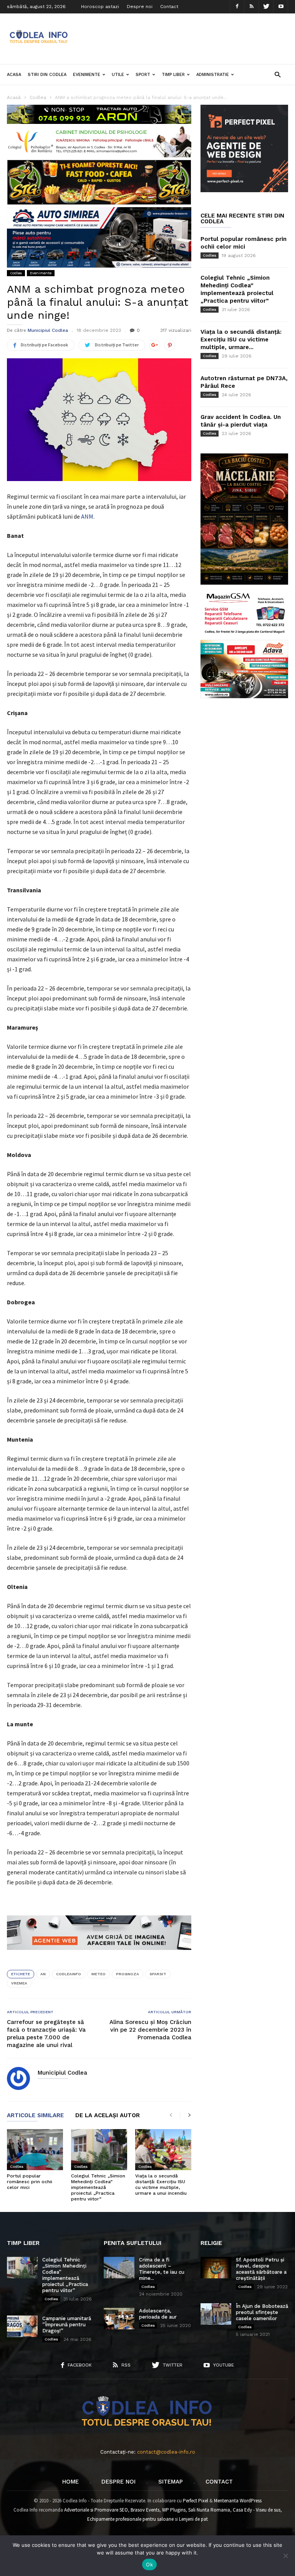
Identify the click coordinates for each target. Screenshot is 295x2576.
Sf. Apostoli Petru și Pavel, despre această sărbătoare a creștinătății (261, 2269)
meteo (99, 1974)
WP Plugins (174, 2510)
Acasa (14, 75)
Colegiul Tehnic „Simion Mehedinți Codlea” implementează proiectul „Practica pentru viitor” (98, 2187)
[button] (278, 74)
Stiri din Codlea (47, 75)
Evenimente (87, 75)
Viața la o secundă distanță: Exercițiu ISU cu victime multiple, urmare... (241, 340)
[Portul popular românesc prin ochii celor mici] (35, 2150)
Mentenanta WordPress (238, 2501)
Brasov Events (145, 2510)
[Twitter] (266, 7)
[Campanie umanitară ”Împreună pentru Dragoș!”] (22, 2326)
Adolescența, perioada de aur (158, 2314)
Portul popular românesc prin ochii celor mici (30, 2182)
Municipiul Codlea (48, 330)
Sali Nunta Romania (209, 2510)
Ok (149, 2564)
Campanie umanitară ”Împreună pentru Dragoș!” (67, 2325)
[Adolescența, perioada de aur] (119, 2319)
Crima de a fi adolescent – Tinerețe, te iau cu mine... (162, 2269)
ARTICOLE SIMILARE (35, 2116)
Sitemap (171, 2482)
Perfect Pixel (196, 2501)
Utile (118, 75)
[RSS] (252, 7)
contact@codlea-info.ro (166, 2452)
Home (70, 2482)
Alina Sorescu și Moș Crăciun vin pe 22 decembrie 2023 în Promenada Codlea (150, 2030)
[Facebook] (237, 7)
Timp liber (173, 75)
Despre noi (140, 7)
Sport (143, 75)
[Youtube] (281, 7)
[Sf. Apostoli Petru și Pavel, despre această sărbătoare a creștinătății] (216, 2268)
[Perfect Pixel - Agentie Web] (244, 190)
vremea (19, 1983)
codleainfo (69, 1974)
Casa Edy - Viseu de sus (257, 2510)
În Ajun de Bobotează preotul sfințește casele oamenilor (262, 2312)
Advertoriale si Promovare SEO (96, 2510)
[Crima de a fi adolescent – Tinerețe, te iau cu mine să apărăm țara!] (119, 2268)
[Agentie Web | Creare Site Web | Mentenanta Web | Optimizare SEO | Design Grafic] (99, 1956)
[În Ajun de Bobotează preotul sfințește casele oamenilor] (216, 2314)
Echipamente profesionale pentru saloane (130, 2519)
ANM (87, 516)
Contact (169, 7)
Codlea (16, 273)
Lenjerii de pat (193, 2519)
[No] (285, 2556)
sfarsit (158, 1974)
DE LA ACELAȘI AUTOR (108, 2116)
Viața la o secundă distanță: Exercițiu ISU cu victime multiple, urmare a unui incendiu (161, 2185)
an (43, 1974)
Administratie (213, 75)
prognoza (128, 1974)
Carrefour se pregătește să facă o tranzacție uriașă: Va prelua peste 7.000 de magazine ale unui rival (46, 2034)
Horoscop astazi (100, 7)
